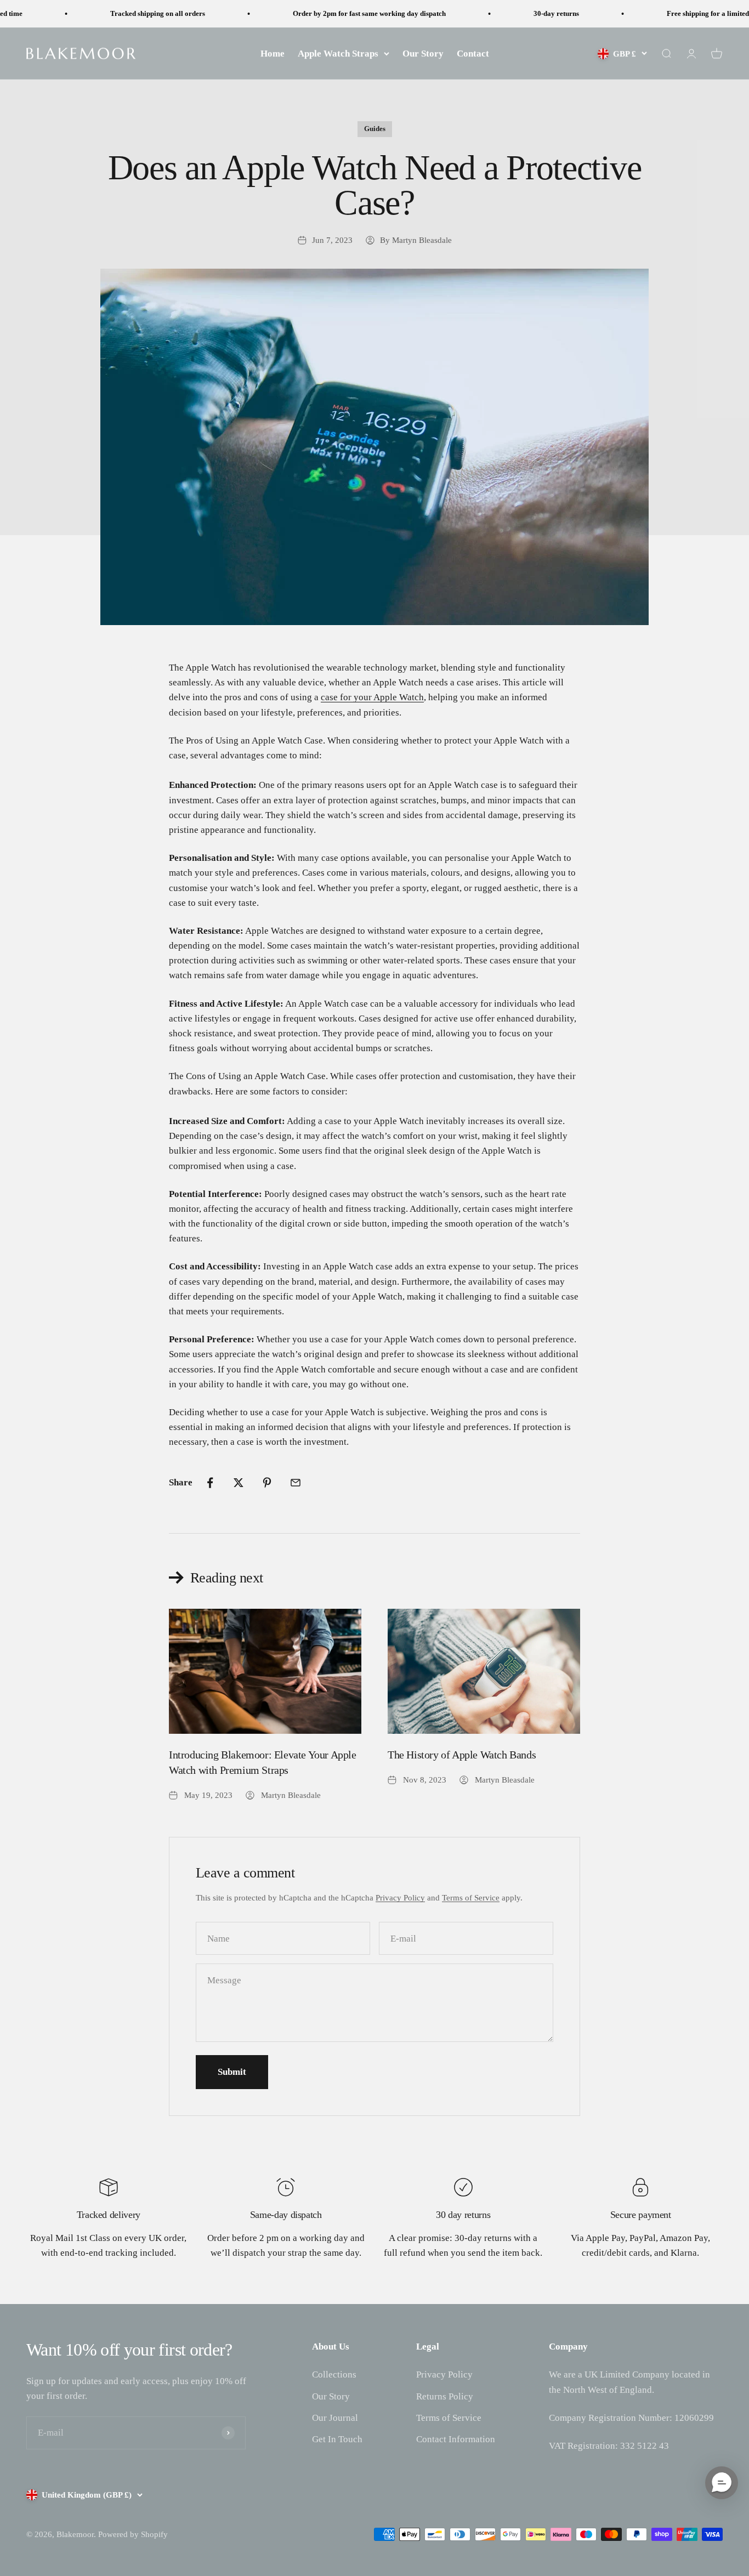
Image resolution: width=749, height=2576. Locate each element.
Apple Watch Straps (338, 53)
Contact (473, 53)
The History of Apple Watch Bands (462, 1755)
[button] (722, 2483)
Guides (375, 129)
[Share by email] (296, 1483)
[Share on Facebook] (210, 1483)
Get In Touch (337, 2439)
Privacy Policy (400, 1898)
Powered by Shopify (133, 2534)
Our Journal (335, 2418)
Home (273, 53)
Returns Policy (445, 2396)
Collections (334, 2374)
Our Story (423, 53)
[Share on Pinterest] (267, 1483)
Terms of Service (471, 1898)
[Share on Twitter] (239, 1483)
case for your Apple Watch (372, 697)
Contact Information (456, 2439)
